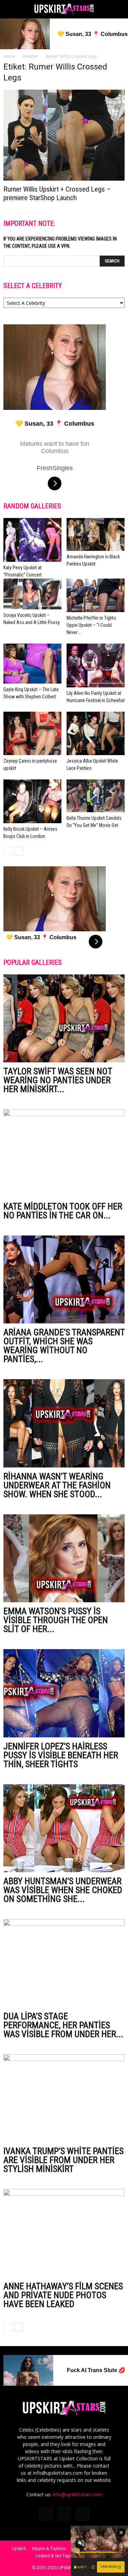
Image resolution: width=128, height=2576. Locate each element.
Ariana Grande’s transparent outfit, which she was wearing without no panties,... (64, 1346)
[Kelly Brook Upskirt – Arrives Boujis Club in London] (32, 801)
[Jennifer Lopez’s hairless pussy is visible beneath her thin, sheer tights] (64, 1693)
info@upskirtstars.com (77, 2494)
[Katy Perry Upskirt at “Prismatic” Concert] (32, 540)
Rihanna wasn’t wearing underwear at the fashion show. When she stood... (57, 1485)
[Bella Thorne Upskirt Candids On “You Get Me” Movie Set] (96, 796)
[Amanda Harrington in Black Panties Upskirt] (96, 534)
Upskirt (19, 2548)
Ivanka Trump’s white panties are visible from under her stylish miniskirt (63, 2160)
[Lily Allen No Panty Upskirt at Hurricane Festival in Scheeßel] (96, 665)
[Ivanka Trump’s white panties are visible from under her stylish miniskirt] (64, 2098)
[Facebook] (46, 2514)
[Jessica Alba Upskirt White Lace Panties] (96, 734)
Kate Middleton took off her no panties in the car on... (63, 1211)
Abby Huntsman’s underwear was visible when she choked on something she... (63, 1890)
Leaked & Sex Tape (54, 2556)
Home (9, 56)
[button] (118, 9)
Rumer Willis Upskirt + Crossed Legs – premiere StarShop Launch (57, 193)
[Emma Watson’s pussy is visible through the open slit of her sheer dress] (64, 1558)
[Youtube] (83, 2514)
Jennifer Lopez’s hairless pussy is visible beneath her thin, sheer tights (61, 1755)
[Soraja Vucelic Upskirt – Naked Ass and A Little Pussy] (32, 594)
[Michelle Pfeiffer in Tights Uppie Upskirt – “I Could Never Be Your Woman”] (96, 596)
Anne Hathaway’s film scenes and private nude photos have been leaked (63, 2295)
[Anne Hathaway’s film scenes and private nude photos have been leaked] (64, 2233)
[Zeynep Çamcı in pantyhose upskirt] (32, 734)
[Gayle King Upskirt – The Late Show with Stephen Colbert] (32, 664)
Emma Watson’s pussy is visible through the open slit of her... (56, 1620)
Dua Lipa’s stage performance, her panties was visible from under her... (63, 2025)
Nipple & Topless (49, 2548)
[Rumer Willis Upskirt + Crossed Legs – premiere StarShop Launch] (64, 135)
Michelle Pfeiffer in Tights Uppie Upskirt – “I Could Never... (91, 625)
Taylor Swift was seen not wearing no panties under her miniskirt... (58, 1080)
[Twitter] (64, 2514)
